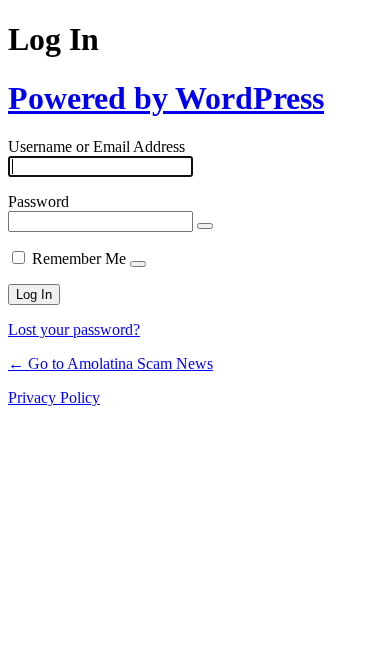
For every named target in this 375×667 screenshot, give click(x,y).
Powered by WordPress (166, 98)
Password (38, 201)
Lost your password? (74, 329)
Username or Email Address (96, 146)
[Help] (138, 264)
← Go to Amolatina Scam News (110, 363)
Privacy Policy (54, 397)
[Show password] (205, 226)
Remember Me (79, 258)
